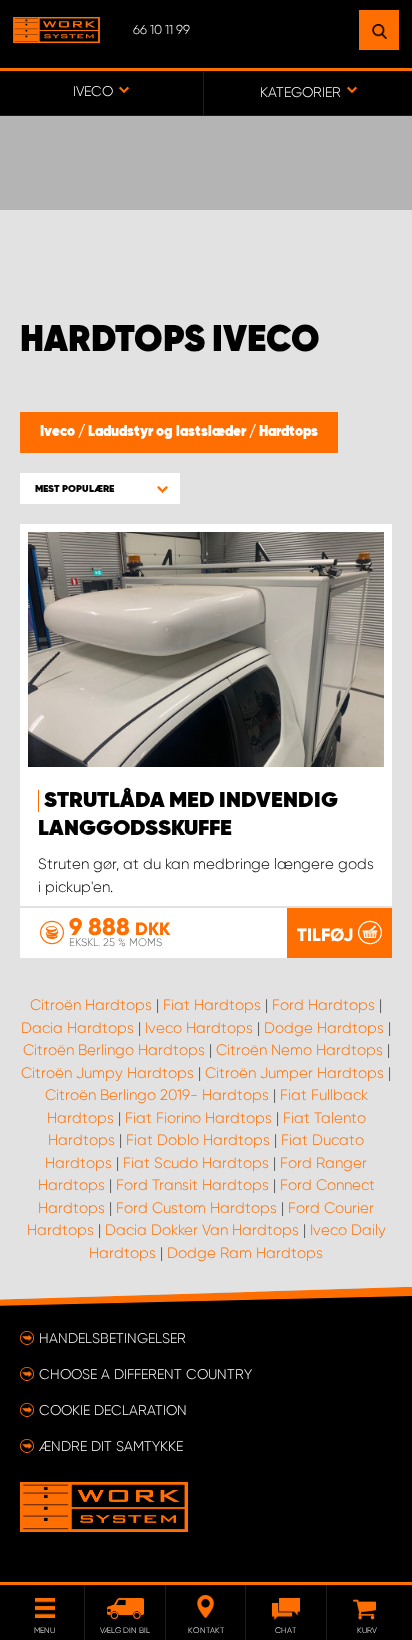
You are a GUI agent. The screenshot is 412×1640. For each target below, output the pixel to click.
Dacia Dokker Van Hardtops (202, 1230)
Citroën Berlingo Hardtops (114, 1050)
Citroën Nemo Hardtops (299, 1050)
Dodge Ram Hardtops (245, 1253)
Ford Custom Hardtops (196, 1208)
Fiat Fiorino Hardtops (198, 1118)
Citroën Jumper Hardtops (294, 1073)
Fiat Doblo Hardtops (198, 1140)
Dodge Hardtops (324, 1028)
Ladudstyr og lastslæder (168, 432)
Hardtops (288, 432)
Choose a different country (145, 1374)
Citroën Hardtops (91, 1005)
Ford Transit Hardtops (192, 1185)
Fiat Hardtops (212, 1005)
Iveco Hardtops (199, 1028)
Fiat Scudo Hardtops (196, 1163)
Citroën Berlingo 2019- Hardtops (157, 1095)
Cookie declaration (113, 1410)
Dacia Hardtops (77, 1028)
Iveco (59, 432)
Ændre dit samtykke (111, 1446)
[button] (100, 488)
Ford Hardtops (323, 1005)
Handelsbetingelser (112, 1338)
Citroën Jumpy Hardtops (107, 1073)
